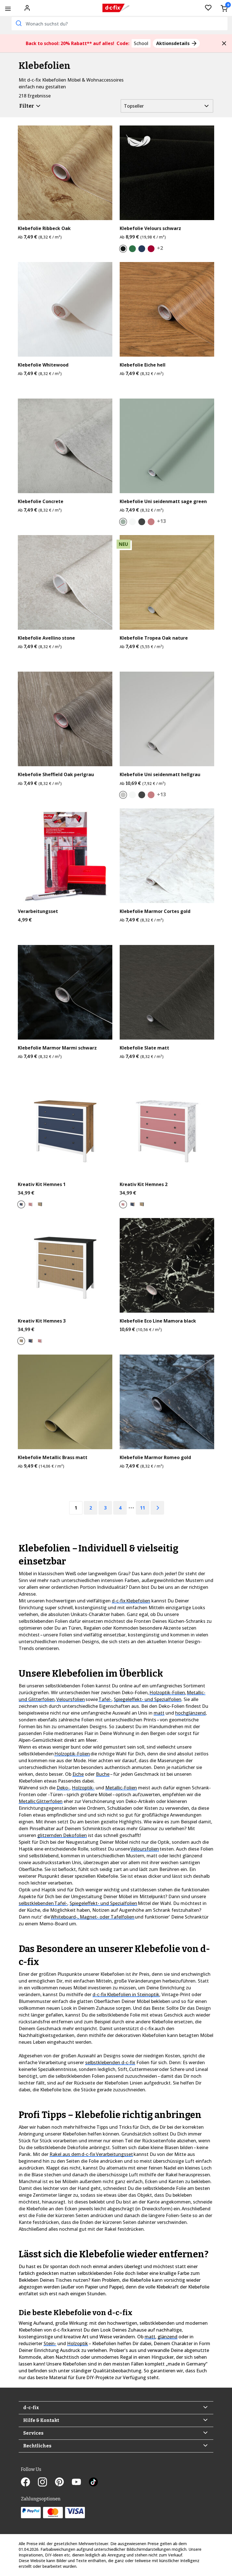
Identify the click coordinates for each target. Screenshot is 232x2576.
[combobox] (120, 24)
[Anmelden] (27, 7)
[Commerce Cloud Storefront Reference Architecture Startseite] (116, 8)
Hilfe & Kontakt (41, 2420)
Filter (27, 106)
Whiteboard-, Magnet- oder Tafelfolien (93, 1917)
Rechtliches (37, 2446)
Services (33, 2433)
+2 (160, 248)
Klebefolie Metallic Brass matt (53, 1458)
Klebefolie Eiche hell (143, 365)
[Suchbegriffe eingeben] (18, 23)
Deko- (63, 1788)
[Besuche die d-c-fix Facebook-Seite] (29, 2483)
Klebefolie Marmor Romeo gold (155, 1458)
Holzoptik (78, 2343)
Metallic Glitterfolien (41, 1801)
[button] (224, 43)
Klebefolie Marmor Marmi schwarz (57, 1048)
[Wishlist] (208, 8)
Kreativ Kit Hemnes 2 (144, 1184)
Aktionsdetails (173, 43)
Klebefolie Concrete (41, 502)
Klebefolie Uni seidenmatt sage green (163, 502)
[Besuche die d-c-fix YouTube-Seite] (80, 2483)
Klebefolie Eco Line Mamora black (158, 1321)
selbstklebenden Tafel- (43, 1903)
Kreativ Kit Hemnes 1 (42, 1184)
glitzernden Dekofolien (62, 1835)
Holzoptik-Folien (167, 1693)
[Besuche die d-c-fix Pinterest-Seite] (63, 2483)
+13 (161, 521)
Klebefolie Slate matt (144, 1048)
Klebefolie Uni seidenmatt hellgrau (160, 775)
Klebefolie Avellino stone (46, 638)
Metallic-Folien (121, 1788)
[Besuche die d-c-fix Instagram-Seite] (46, 2483)
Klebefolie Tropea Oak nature (154, 638)
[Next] (157, 1508)
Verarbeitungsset (38, 911)
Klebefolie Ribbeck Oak (44, 228)
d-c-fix (31, 2408)
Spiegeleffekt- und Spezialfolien (148, 1699)
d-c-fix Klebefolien (131, 1601)
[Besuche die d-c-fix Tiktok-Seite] (93, 2483)
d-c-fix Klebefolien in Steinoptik (126, 1994)
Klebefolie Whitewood (43, 365)
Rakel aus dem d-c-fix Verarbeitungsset (91, 2154)
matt (159, 1713)
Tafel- (105, 1699)
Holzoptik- (83, 1788)
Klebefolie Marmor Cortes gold (155, 911)
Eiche (78, 1774)
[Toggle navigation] (8, 9)
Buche (103, 1774)
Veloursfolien (71, 1699)
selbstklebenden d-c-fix (110, 2062)
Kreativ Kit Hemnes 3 (42, 1321)
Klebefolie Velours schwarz (150, 228)
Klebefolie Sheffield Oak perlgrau (56, 775)
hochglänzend (190, 1713)
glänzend (167, 2337)
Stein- (50, 2343)
